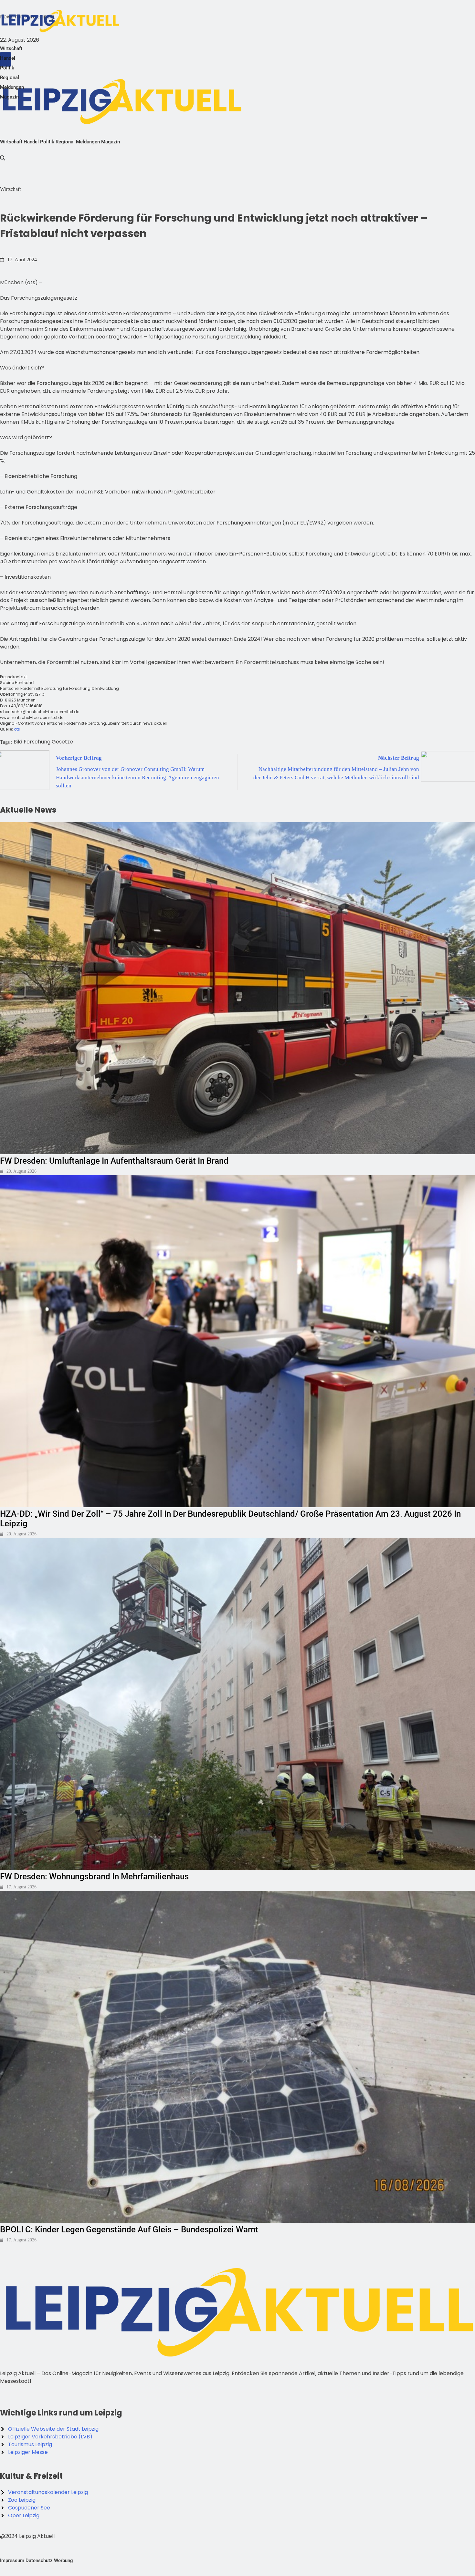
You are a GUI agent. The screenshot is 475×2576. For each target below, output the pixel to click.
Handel (8, 58)
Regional (10, 78)
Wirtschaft (11, 48)
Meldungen (12, 87)
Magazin (9, 97)
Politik (7, 68)
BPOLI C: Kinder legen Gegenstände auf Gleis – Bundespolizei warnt (129, 2229)
